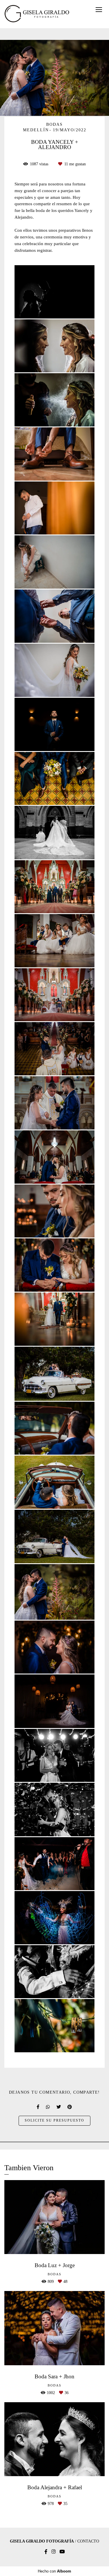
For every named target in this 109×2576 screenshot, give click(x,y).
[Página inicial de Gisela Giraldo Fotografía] (37, 14)
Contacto (88, 2541)
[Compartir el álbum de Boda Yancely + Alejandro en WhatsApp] (48, 2107)
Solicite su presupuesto (54, 2121)
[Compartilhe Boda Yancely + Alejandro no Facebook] (38, 2107)
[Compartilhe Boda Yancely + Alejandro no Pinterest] (70, 2107)
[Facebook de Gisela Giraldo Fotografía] (46, 2552)
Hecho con (54, 2571)
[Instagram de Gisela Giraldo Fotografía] (53, 2552)
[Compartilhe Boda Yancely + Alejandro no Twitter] (59, 2107)
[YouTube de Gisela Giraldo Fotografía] (62, 2552)
